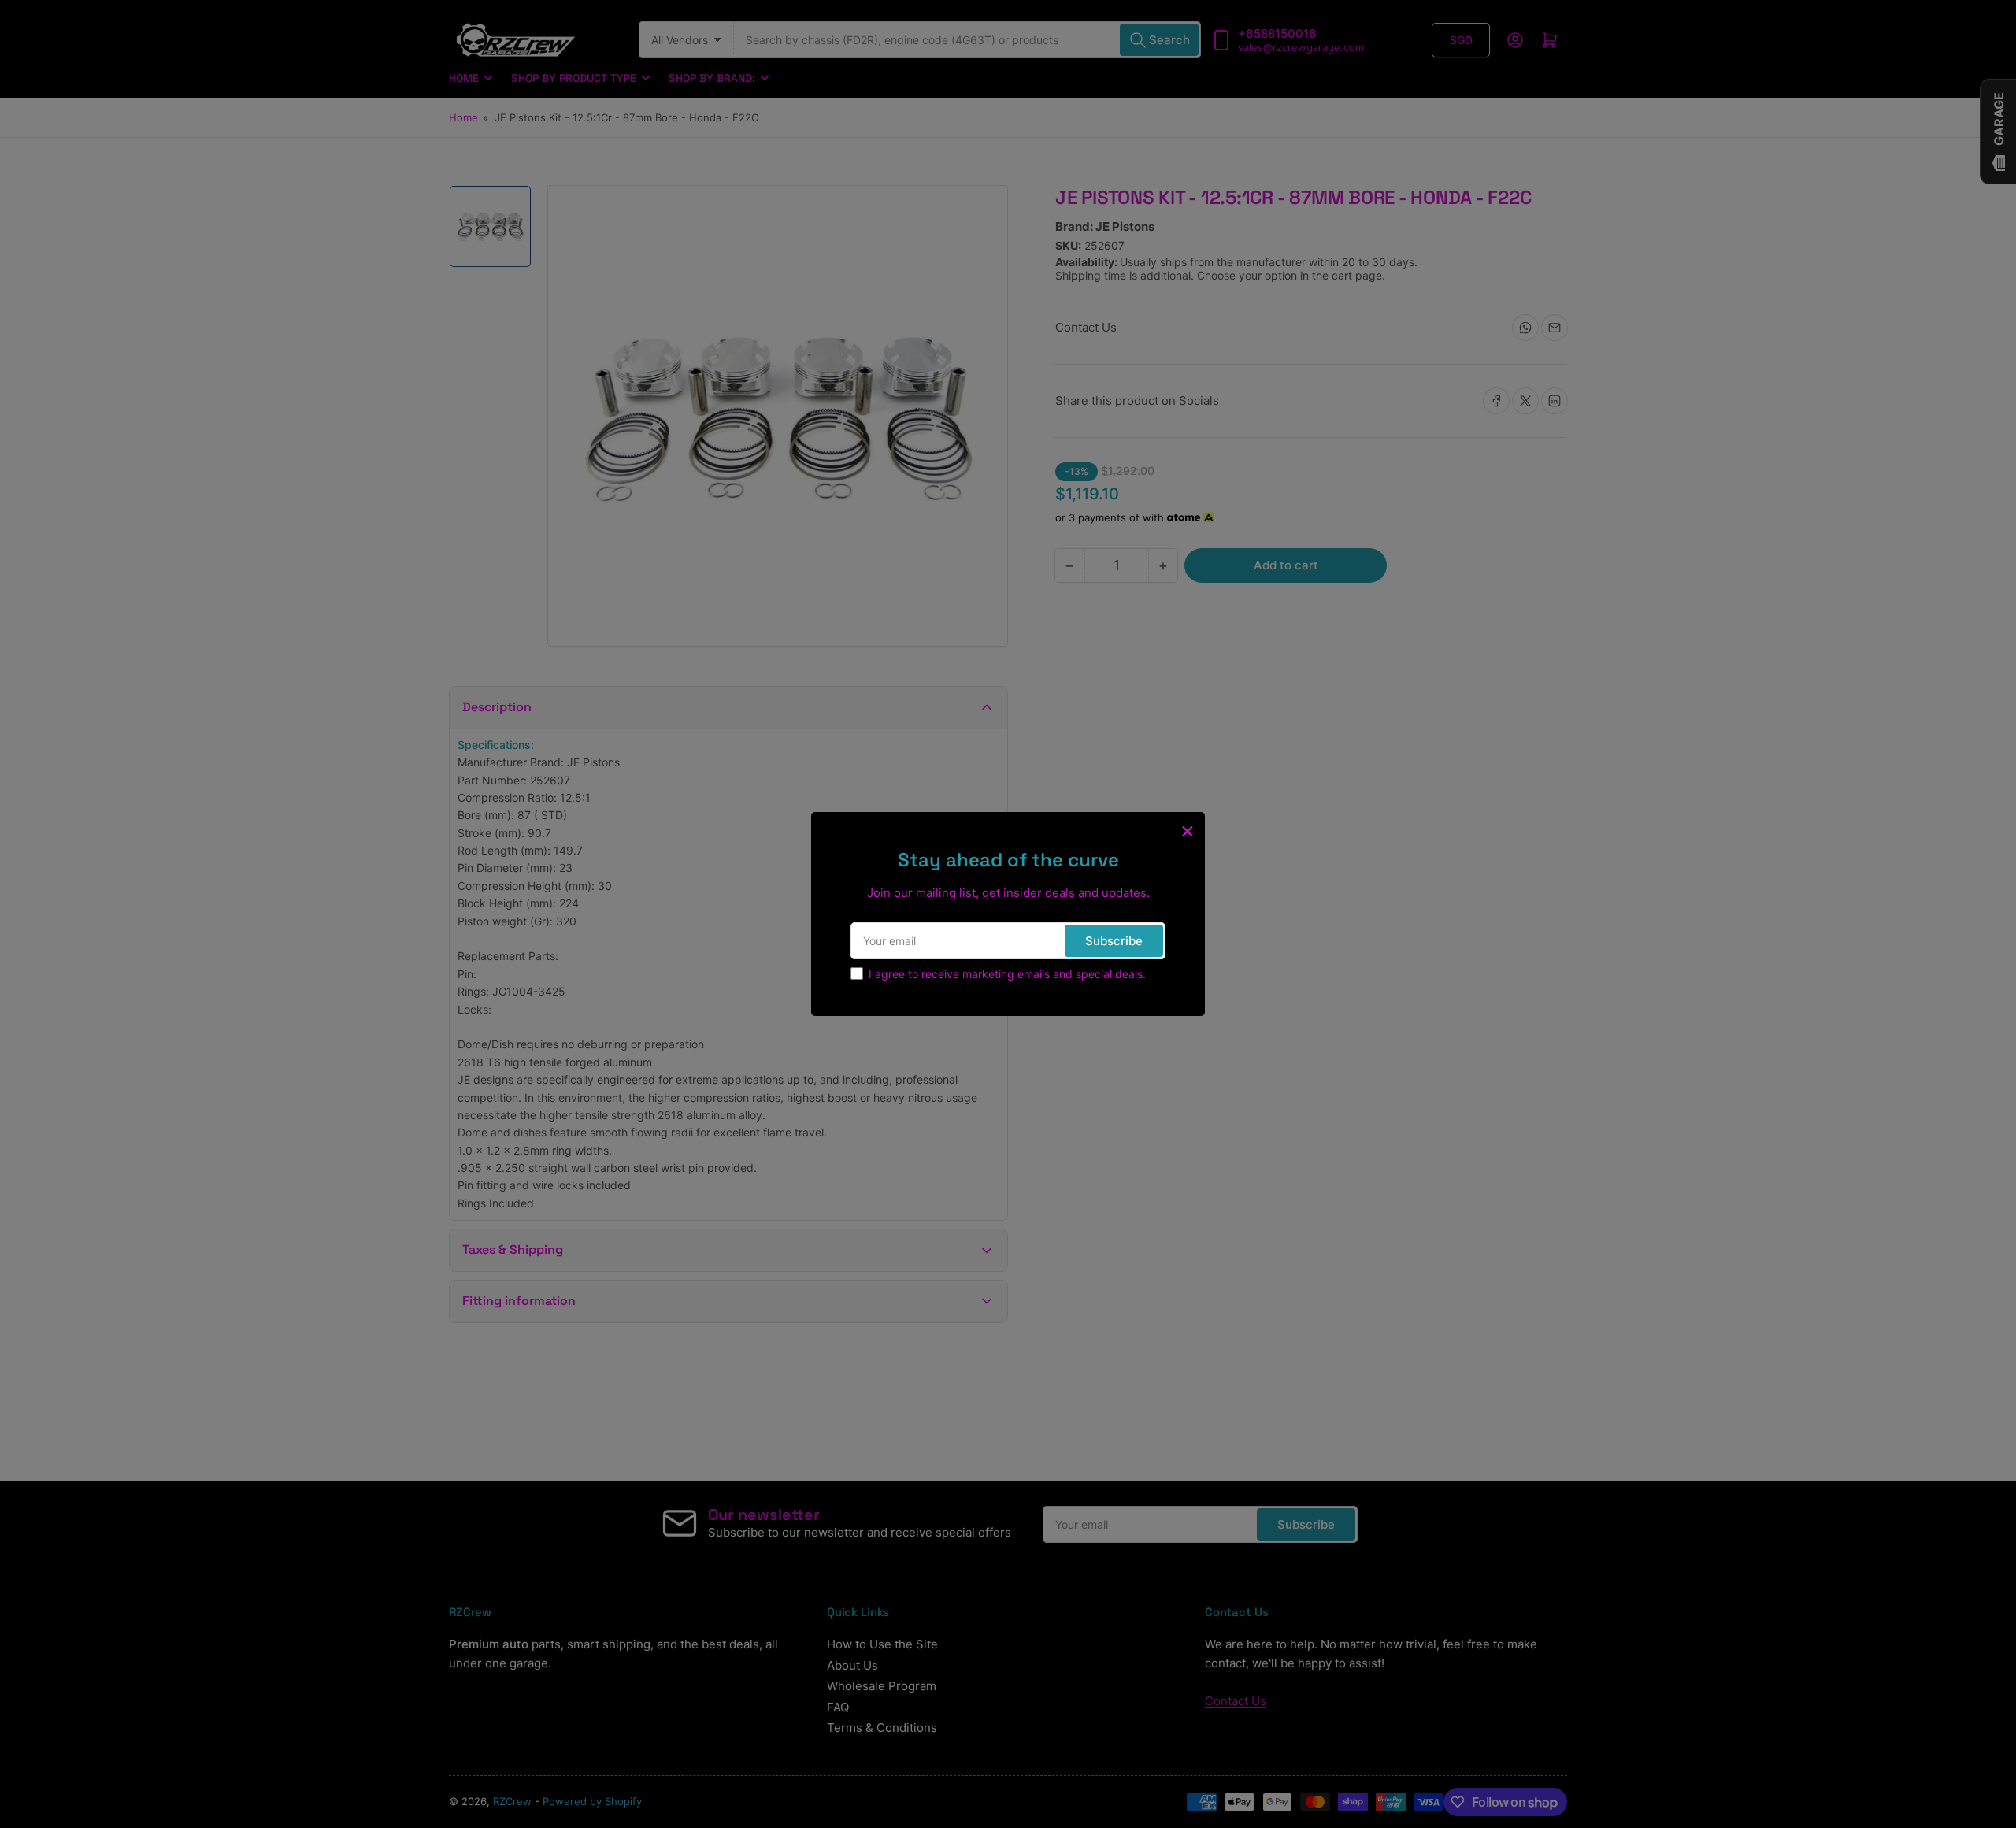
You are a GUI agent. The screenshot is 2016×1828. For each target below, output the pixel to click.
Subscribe (1114, 941)
